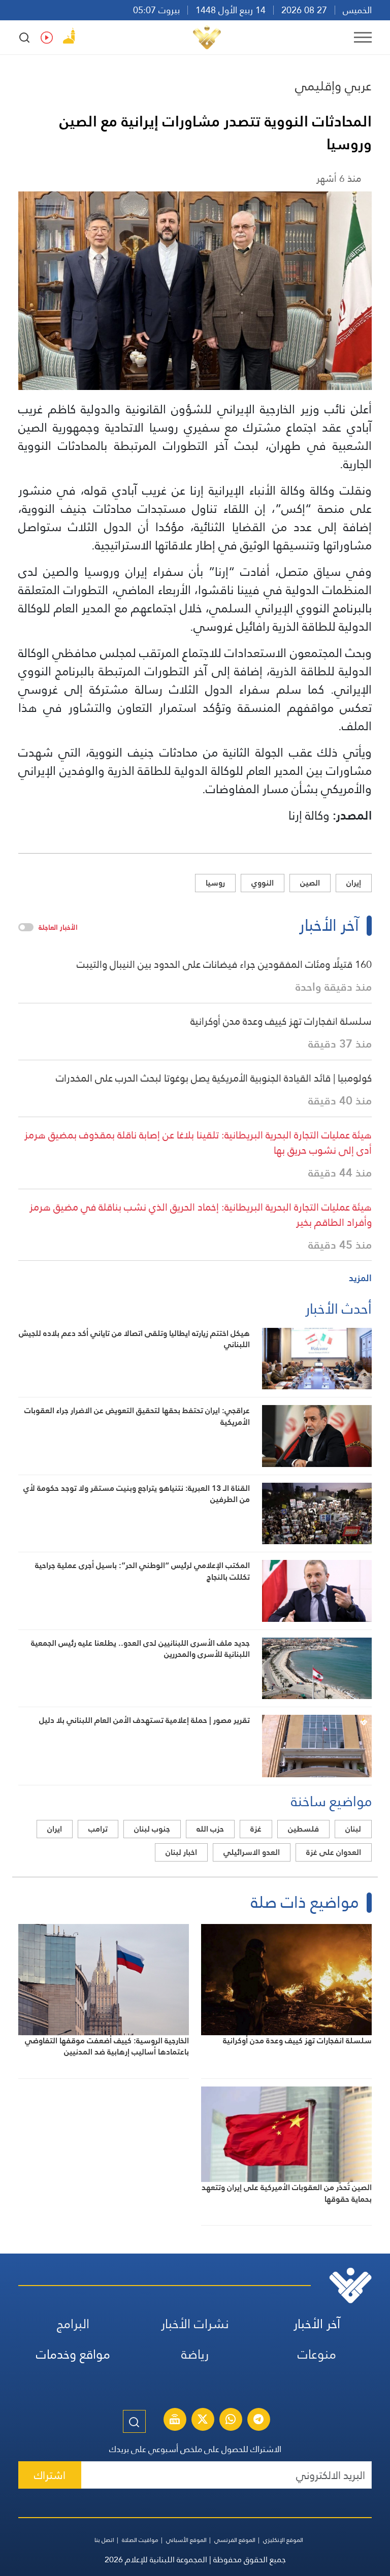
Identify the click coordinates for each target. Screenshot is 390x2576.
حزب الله (210, 1829)
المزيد (360, 1278)
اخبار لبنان (181, 1852)
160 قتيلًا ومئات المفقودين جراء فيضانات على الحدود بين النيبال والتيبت (224, 964)
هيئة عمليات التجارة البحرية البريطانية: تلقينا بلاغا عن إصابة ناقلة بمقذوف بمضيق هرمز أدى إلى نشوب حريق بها (198, 1143)
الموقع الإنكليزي (283, 2540)
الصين (310, 883)
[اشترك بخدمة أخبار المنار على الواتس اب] (231, 2421)
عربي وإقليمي (333, 86)
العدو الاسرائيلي (252, 1852)
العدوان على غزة (334, 1852)
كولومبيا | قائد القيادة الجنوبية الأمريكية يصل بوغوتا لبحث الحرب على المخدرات (214, 1078)
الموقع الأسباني (186, 2540)
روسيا (215, 883)
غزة (256, 1829)
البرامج (73, 2324)
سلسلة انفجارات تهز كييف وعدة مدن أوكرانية (281, 1021)
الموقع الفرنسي (235, 2540)
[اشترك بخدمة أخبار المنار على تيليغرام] (258, 2421)
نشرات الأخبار (195, 2324)
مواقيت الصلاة (140, 2540)
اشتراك (50, 2475)
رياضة (195, 2354)
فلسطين (303, 1829)
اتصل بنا (104, 2540)
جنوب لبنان (152, 1829)
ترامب (98, 1829)
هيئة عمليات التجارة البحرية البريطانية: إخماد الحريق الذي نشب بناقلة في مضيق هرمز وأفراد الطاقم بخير (201, 1215)
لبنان (353, 1829)
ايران (55, 1829)
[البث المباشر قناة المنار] (175, 2421)
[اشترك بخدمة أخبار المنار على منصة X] (203, 2421)
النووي (263, 883)
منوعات (317, 2354)
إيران (354, 883)
